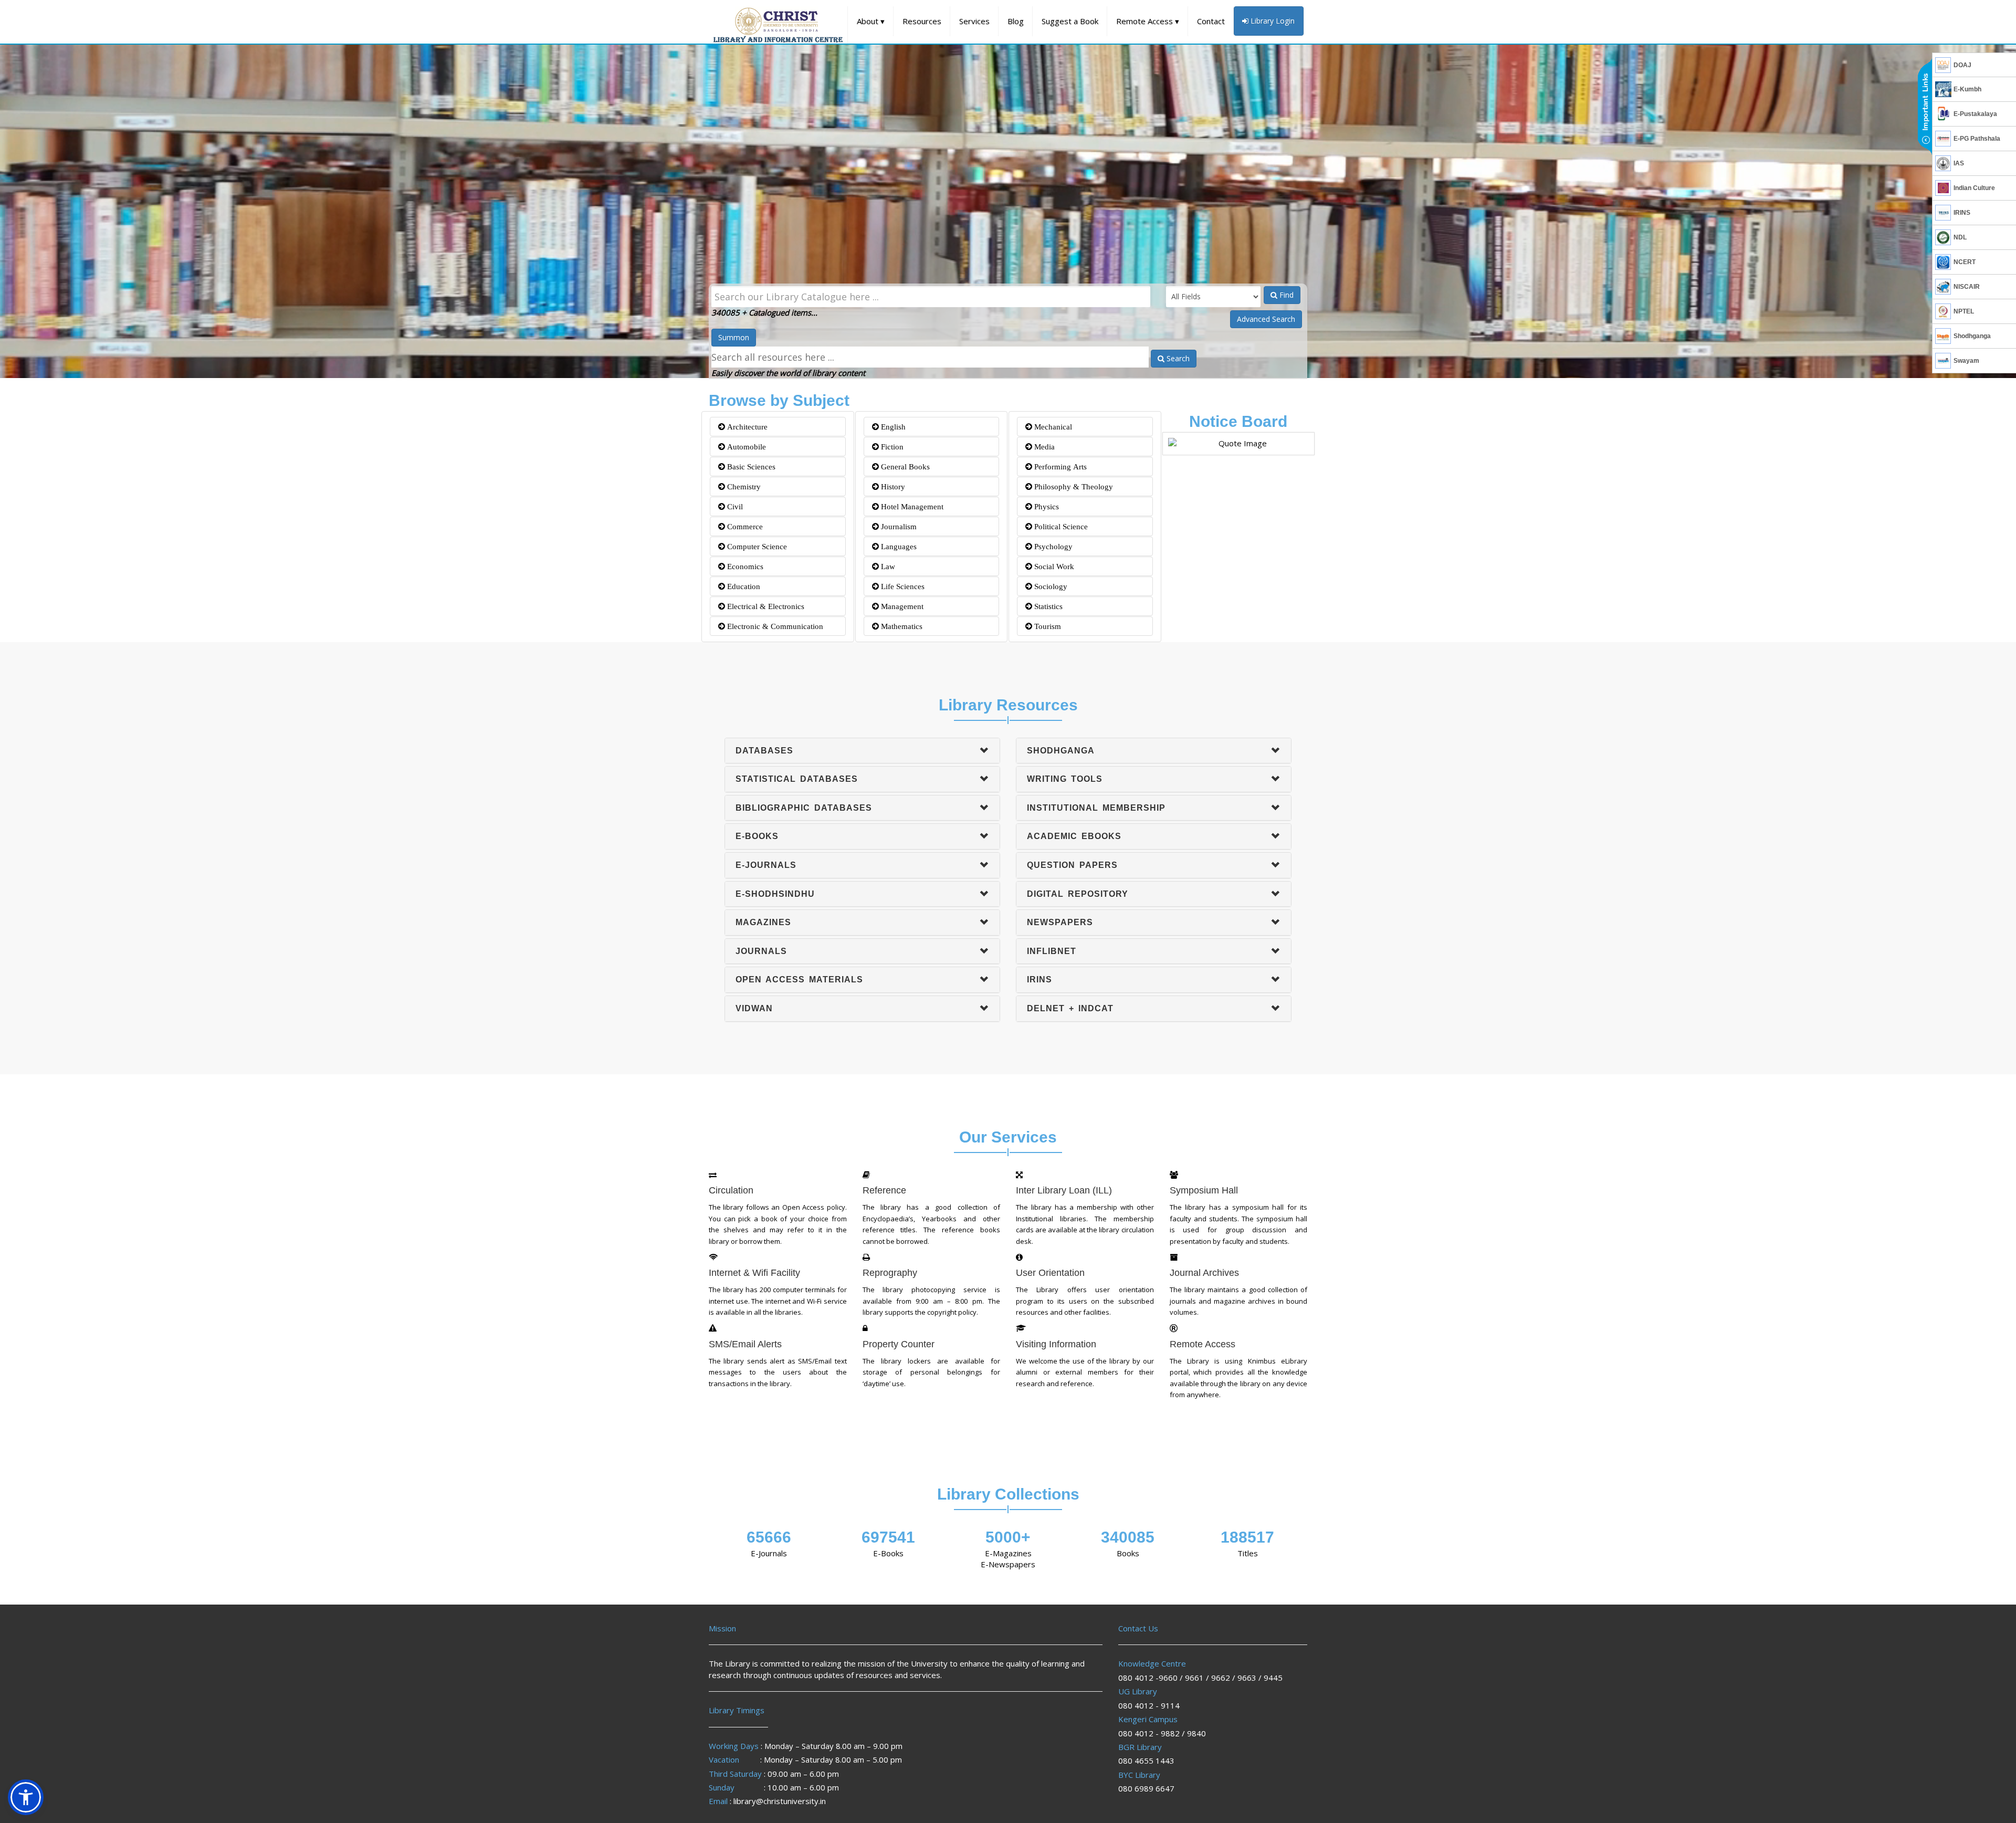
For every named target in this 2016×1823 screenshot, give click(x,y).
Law (887, 566)
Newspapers (1060, 922)
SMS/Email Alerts (745, 1344)
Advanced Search (1266, 319)
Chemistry (743, 486)
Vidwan (754, 1008)
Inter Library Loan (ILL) (1064, 1190)
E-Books (757, 836)
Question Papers (1072, 865)
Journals (761, 951)
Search (1177, 358)
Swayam (1966, 361)
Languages (898, 546)
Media (1043, 447)
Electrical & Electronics (765, 606)
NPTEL (1964, 311)
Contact (1211, 21)
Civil (734, 506)
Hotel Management (911, 506)
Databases (764, 751)
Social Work (1053, 566)
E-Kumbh (1967, 89)
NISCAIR (1967, 287)
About (871, 21)
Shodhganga (1972, 336)
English (892, 427)
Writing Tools (1065, 779)
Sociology (1050, 586)
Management (901, 606)
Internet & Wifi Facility (754, 1273)
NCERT (1965, 262)
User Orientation (1050, 1273)
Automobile (745, 447)
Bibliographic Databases (804, 808)
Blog (1016, 21)
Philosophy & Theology (1073, 486)
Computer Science (756, 546)
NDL (1960, 237)
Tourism (1047, 626)
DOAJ (1962, 65)
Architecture (746, 427)
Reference (884, 1190)
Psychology (1052, 546)
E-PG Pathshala (1977, 139)
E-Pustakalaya (1975, 114)
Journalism (898, 526)
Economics (744, 566)
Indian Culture (1974, 188)
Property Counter (899, 1344)
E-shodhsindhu (775, 894)
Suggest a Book (1070, 21)
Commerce (744, 526)
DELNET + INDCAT (1070, 1008)
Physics (1046, 506)
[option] (1008, 207)
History (892, 486)
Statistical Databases (797, 779)
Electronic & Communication (774, 626)
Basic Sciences (750, 467)
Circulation (731, 1190)
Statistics (1047, 606)
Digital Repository (1078, 894)
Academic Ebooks (1074, 836)
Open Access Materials (799, 979)
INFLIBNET (1052, 951)
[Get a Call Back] (1925, 108)
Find (1285, 295)
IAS (1959, 163)
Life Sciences (902, 586)
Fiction (891, 447)
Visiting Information (1056, 1344)
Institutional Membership (1096, 808)
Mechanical (1052, 427)
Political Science (1060, 526)
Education (743, 586)
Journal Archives (1204, 1273)
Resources (922, 21)
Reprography (890, 1273)
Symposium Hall (1204, 1190)
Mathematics (901, 626)
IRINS (1962, 213)
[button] (26, 1797)
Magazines (763, 922)
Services (974, 21)
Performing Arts (1059, 467)
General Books (904, 467)
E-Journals (766, 865)
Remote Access (1148, 21)
